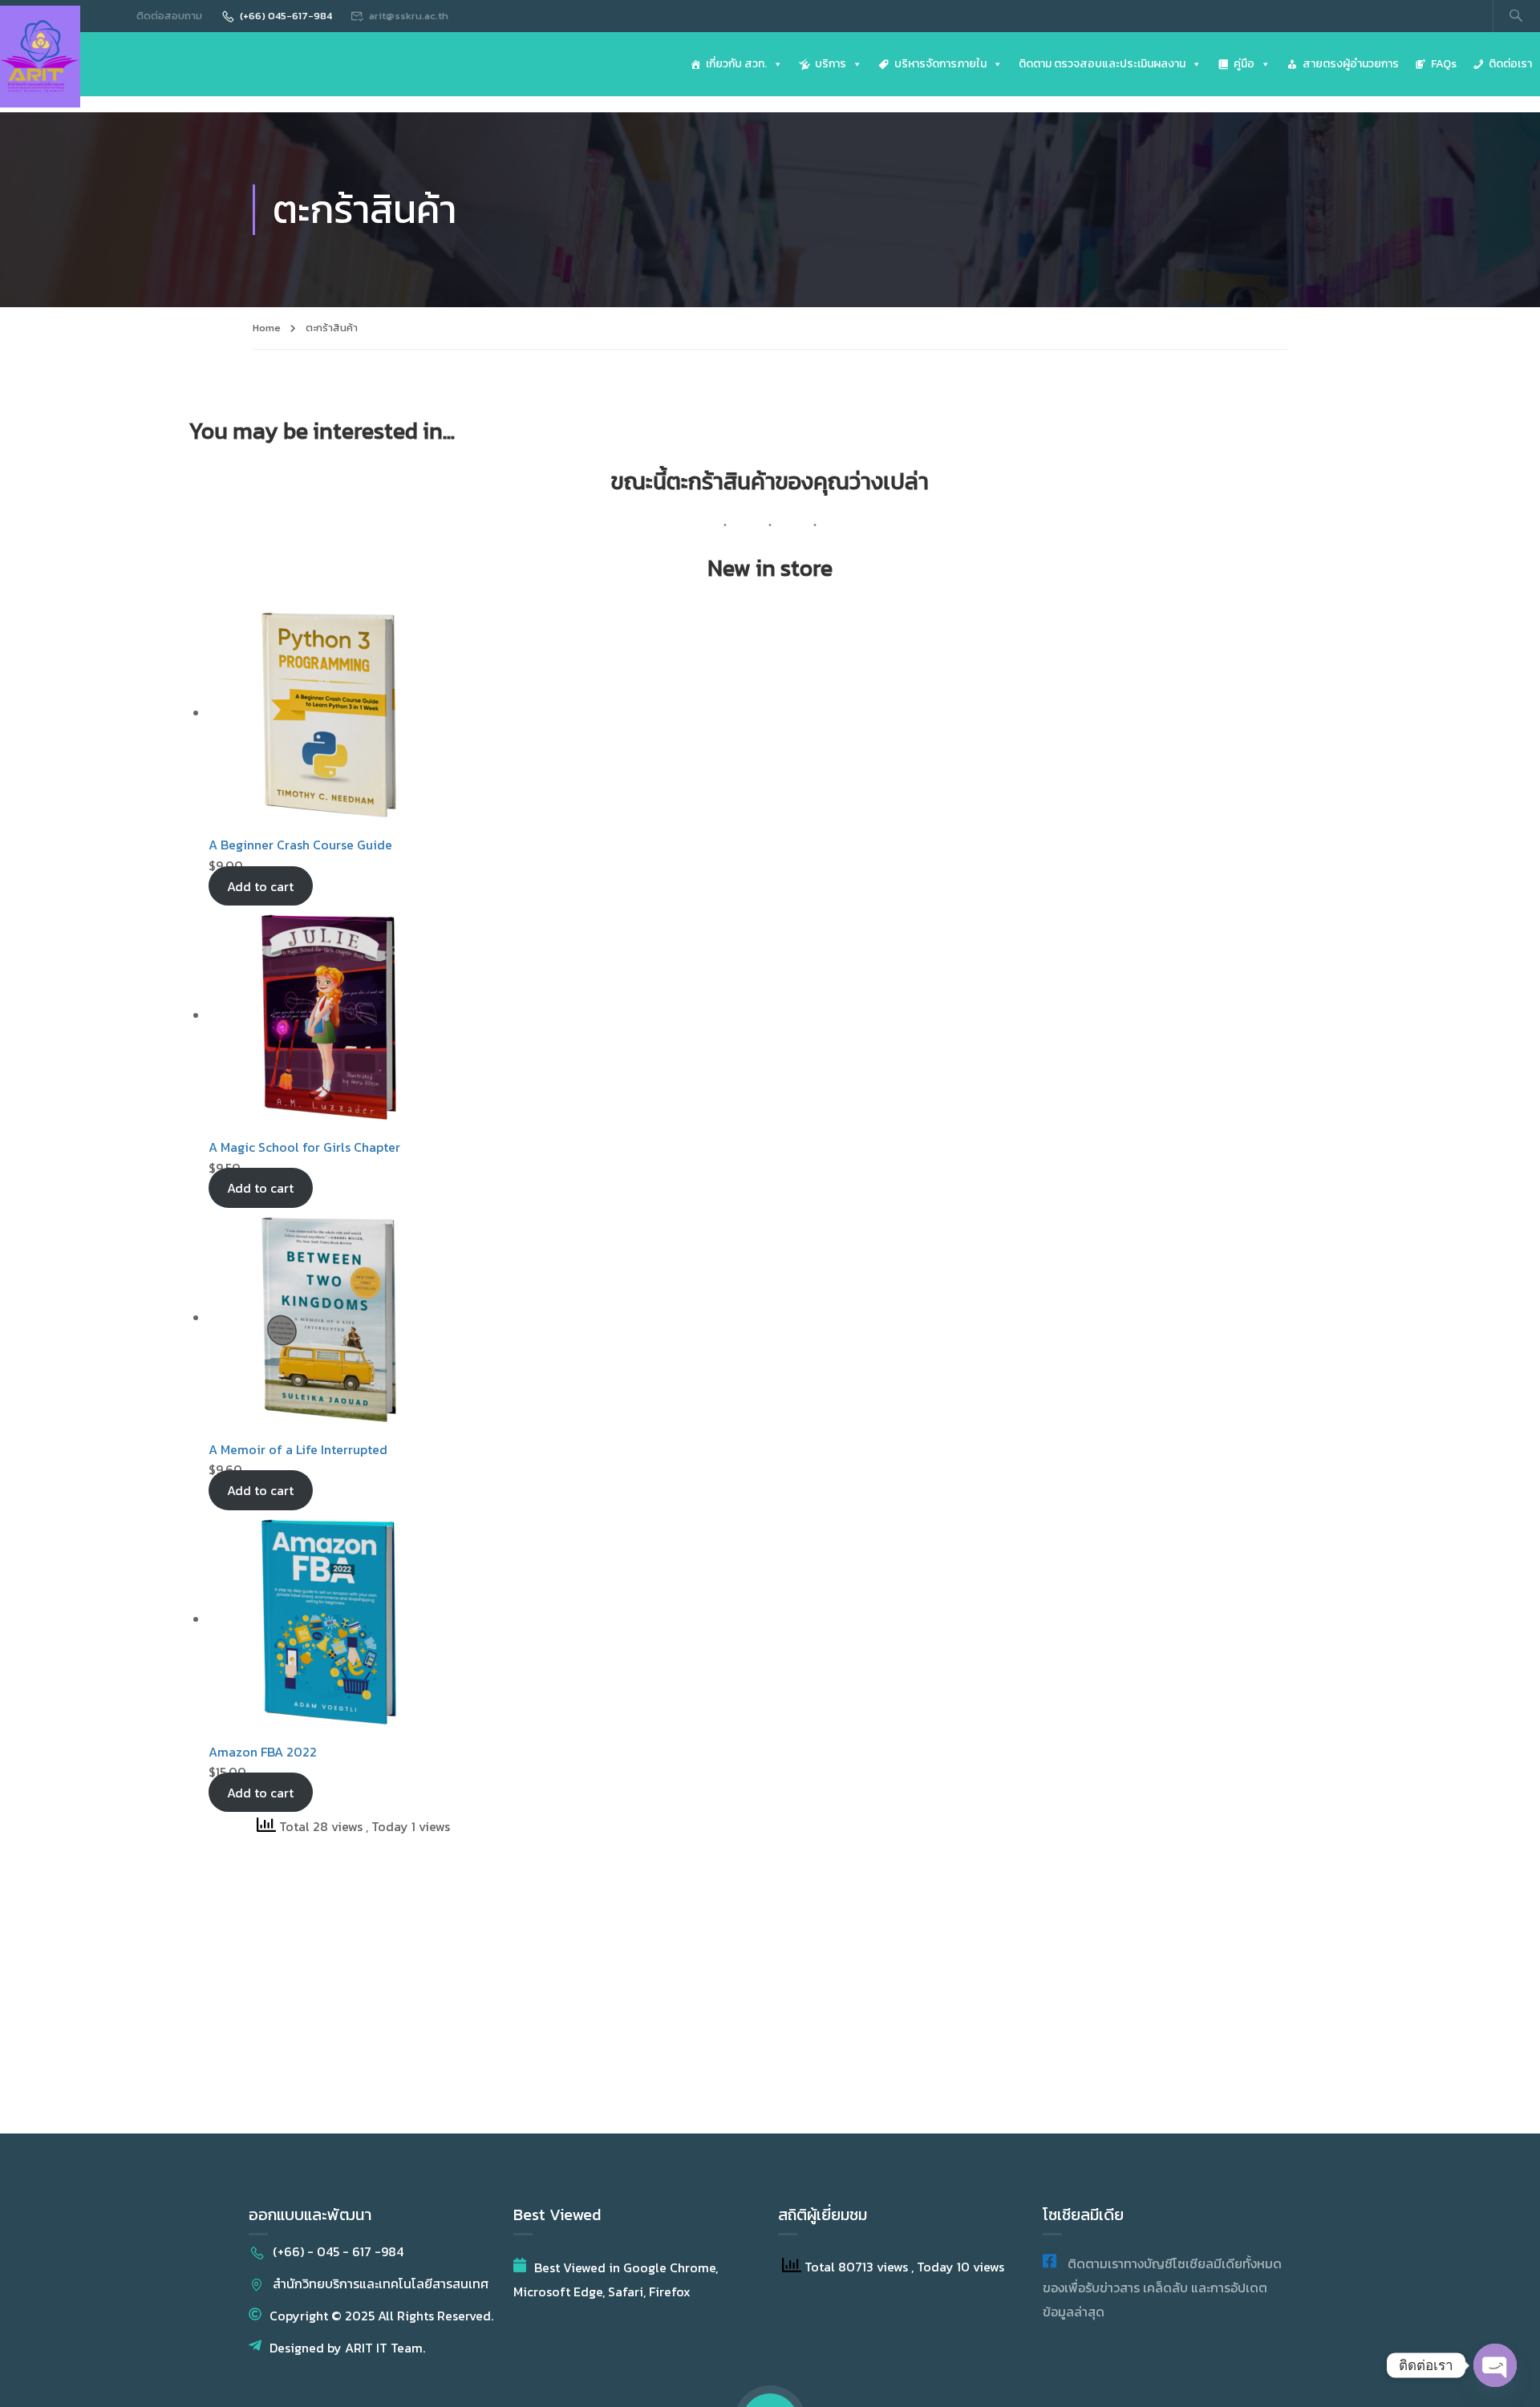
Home (267, 328)
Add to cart (260, 885)
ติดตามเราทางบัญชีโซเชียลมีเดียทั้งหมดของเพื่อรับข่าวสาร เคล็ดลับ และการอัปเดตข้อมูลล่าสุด (1162, 2287)
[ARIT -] (40, 57)
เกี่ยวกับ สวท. (736, 64)
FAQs (1444, 64)
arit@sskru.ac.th (409, 16)
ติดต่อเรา (1510, 64)
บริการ (831, 64)
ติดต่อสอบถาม (169, 16)
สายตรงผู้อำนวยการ (1351, 64)
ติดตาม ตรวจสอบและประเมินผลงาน (1102, 64)
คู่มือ (1244, 64)
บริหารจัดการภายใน (940, 64)
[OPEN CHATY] (1495, 2365)
